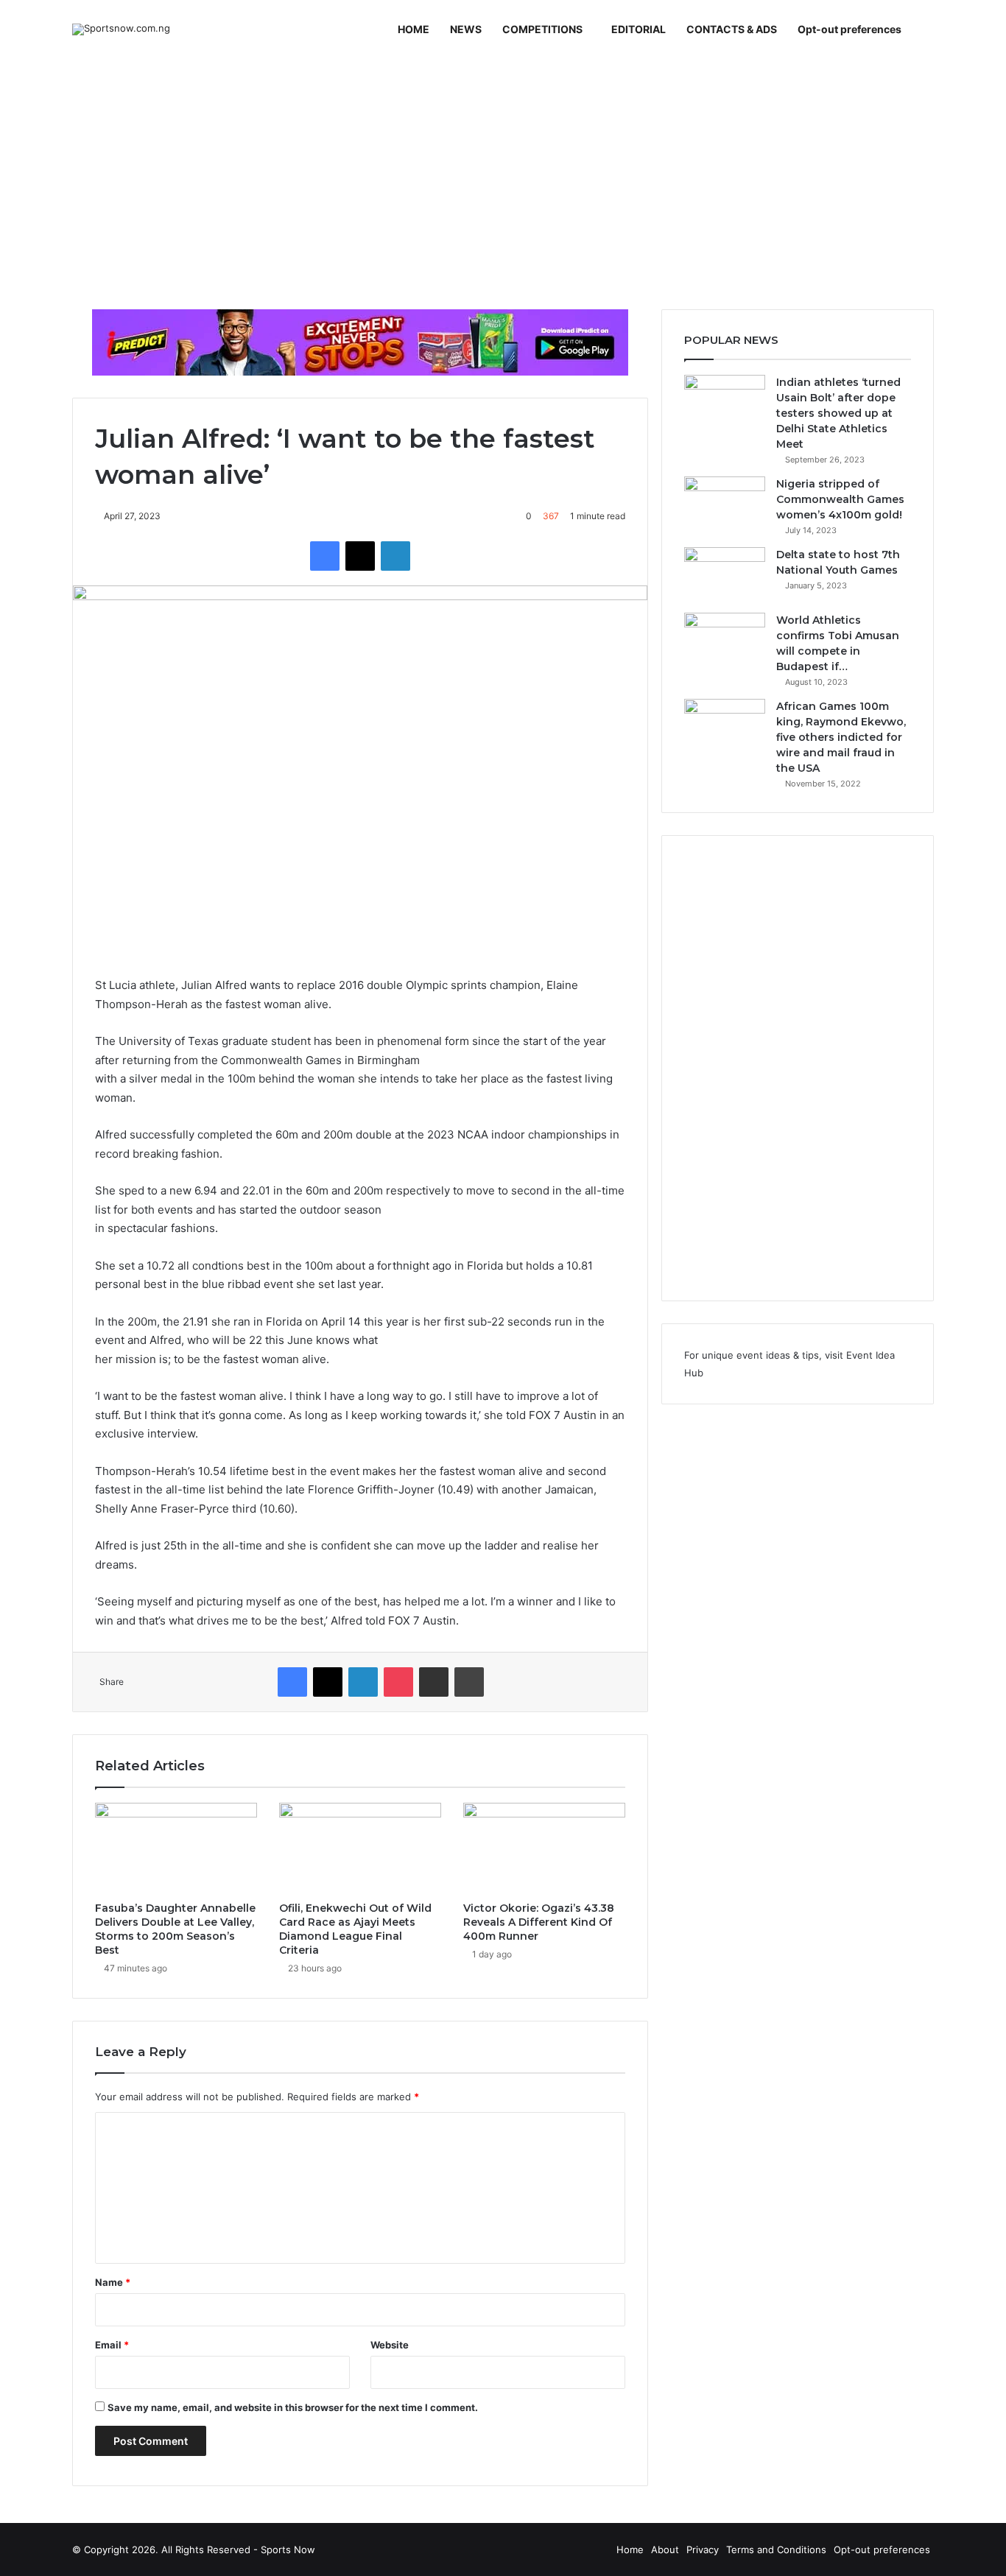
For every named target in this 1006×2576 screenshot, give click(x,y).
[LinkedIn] (395, 556)
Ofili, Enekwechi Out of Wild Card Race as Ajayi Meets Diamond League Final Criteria (355, 1929)
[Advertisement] (503, 184)
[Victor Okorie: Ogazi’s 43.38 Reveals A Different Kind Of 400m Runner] (544, 1848)
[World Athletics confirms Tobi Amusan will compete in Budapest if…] (725, 640)
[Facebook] (325, 556)
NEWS (466, 29)
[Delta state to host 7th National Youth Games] (725, 575)
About (665, 2549)
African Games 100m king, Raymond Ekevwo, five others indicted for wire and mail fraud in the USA (841, 737)
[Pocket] (398, 1682)
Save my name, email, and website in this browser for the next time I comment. (293, 2407)
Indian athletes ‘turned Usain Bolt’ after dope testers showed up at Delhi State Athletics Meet (838, 413)
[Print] (469, 1682)
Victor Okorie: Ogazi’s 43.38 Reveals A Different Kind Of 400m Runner (539, 1922)
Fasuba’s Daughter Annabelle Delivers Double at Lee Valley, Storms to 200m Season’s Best (175, 1929)
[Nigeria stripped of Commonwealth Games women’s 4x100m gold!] (725, 504)
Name (113, 2282)
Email (112, 2345)
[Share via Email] (434, 1682)
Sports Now (288, 2549)
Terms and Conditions (776, 2549)
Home (630, 2549)
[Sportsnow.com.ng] (121, 29)
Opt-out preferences (850, 29)
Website (390, 2345)
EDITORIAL (639, 29)
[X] (360, 556)
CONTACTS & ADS (732, 29)
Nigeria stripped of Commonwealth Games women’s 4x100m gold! (840, 499)
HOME (414, 29)
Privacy (703, 2549)
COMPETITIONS (542, 29)
